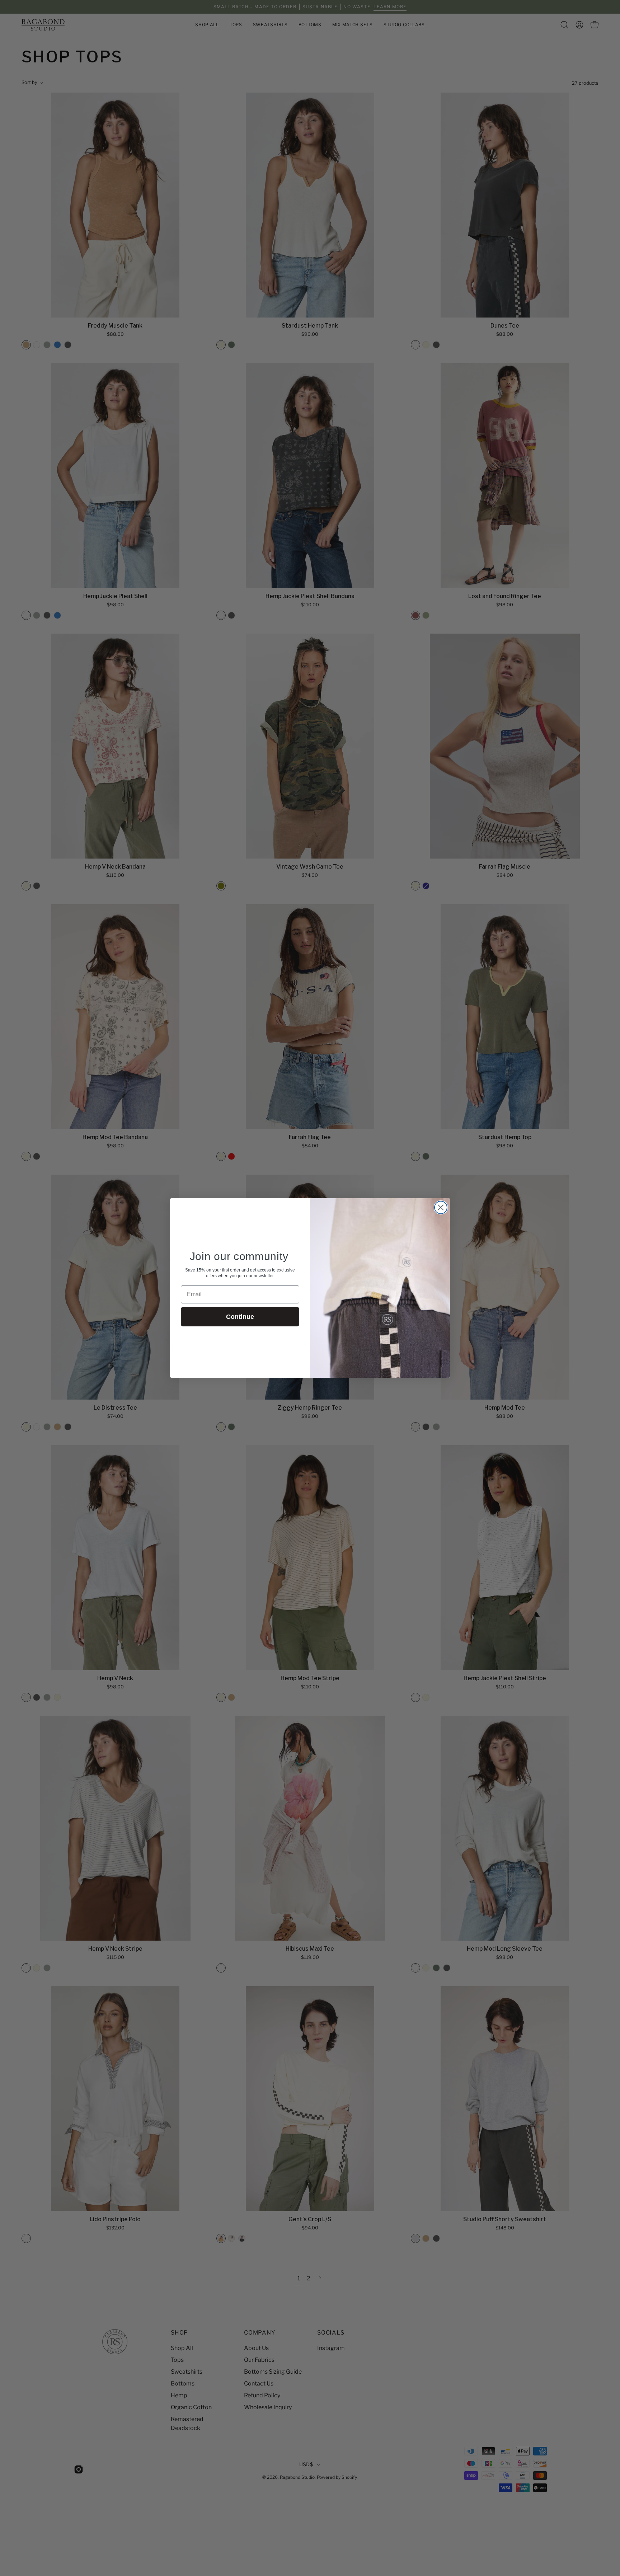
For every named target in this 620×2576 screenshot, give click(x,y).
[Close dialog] (441, 1207)
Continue (240, 1317)
